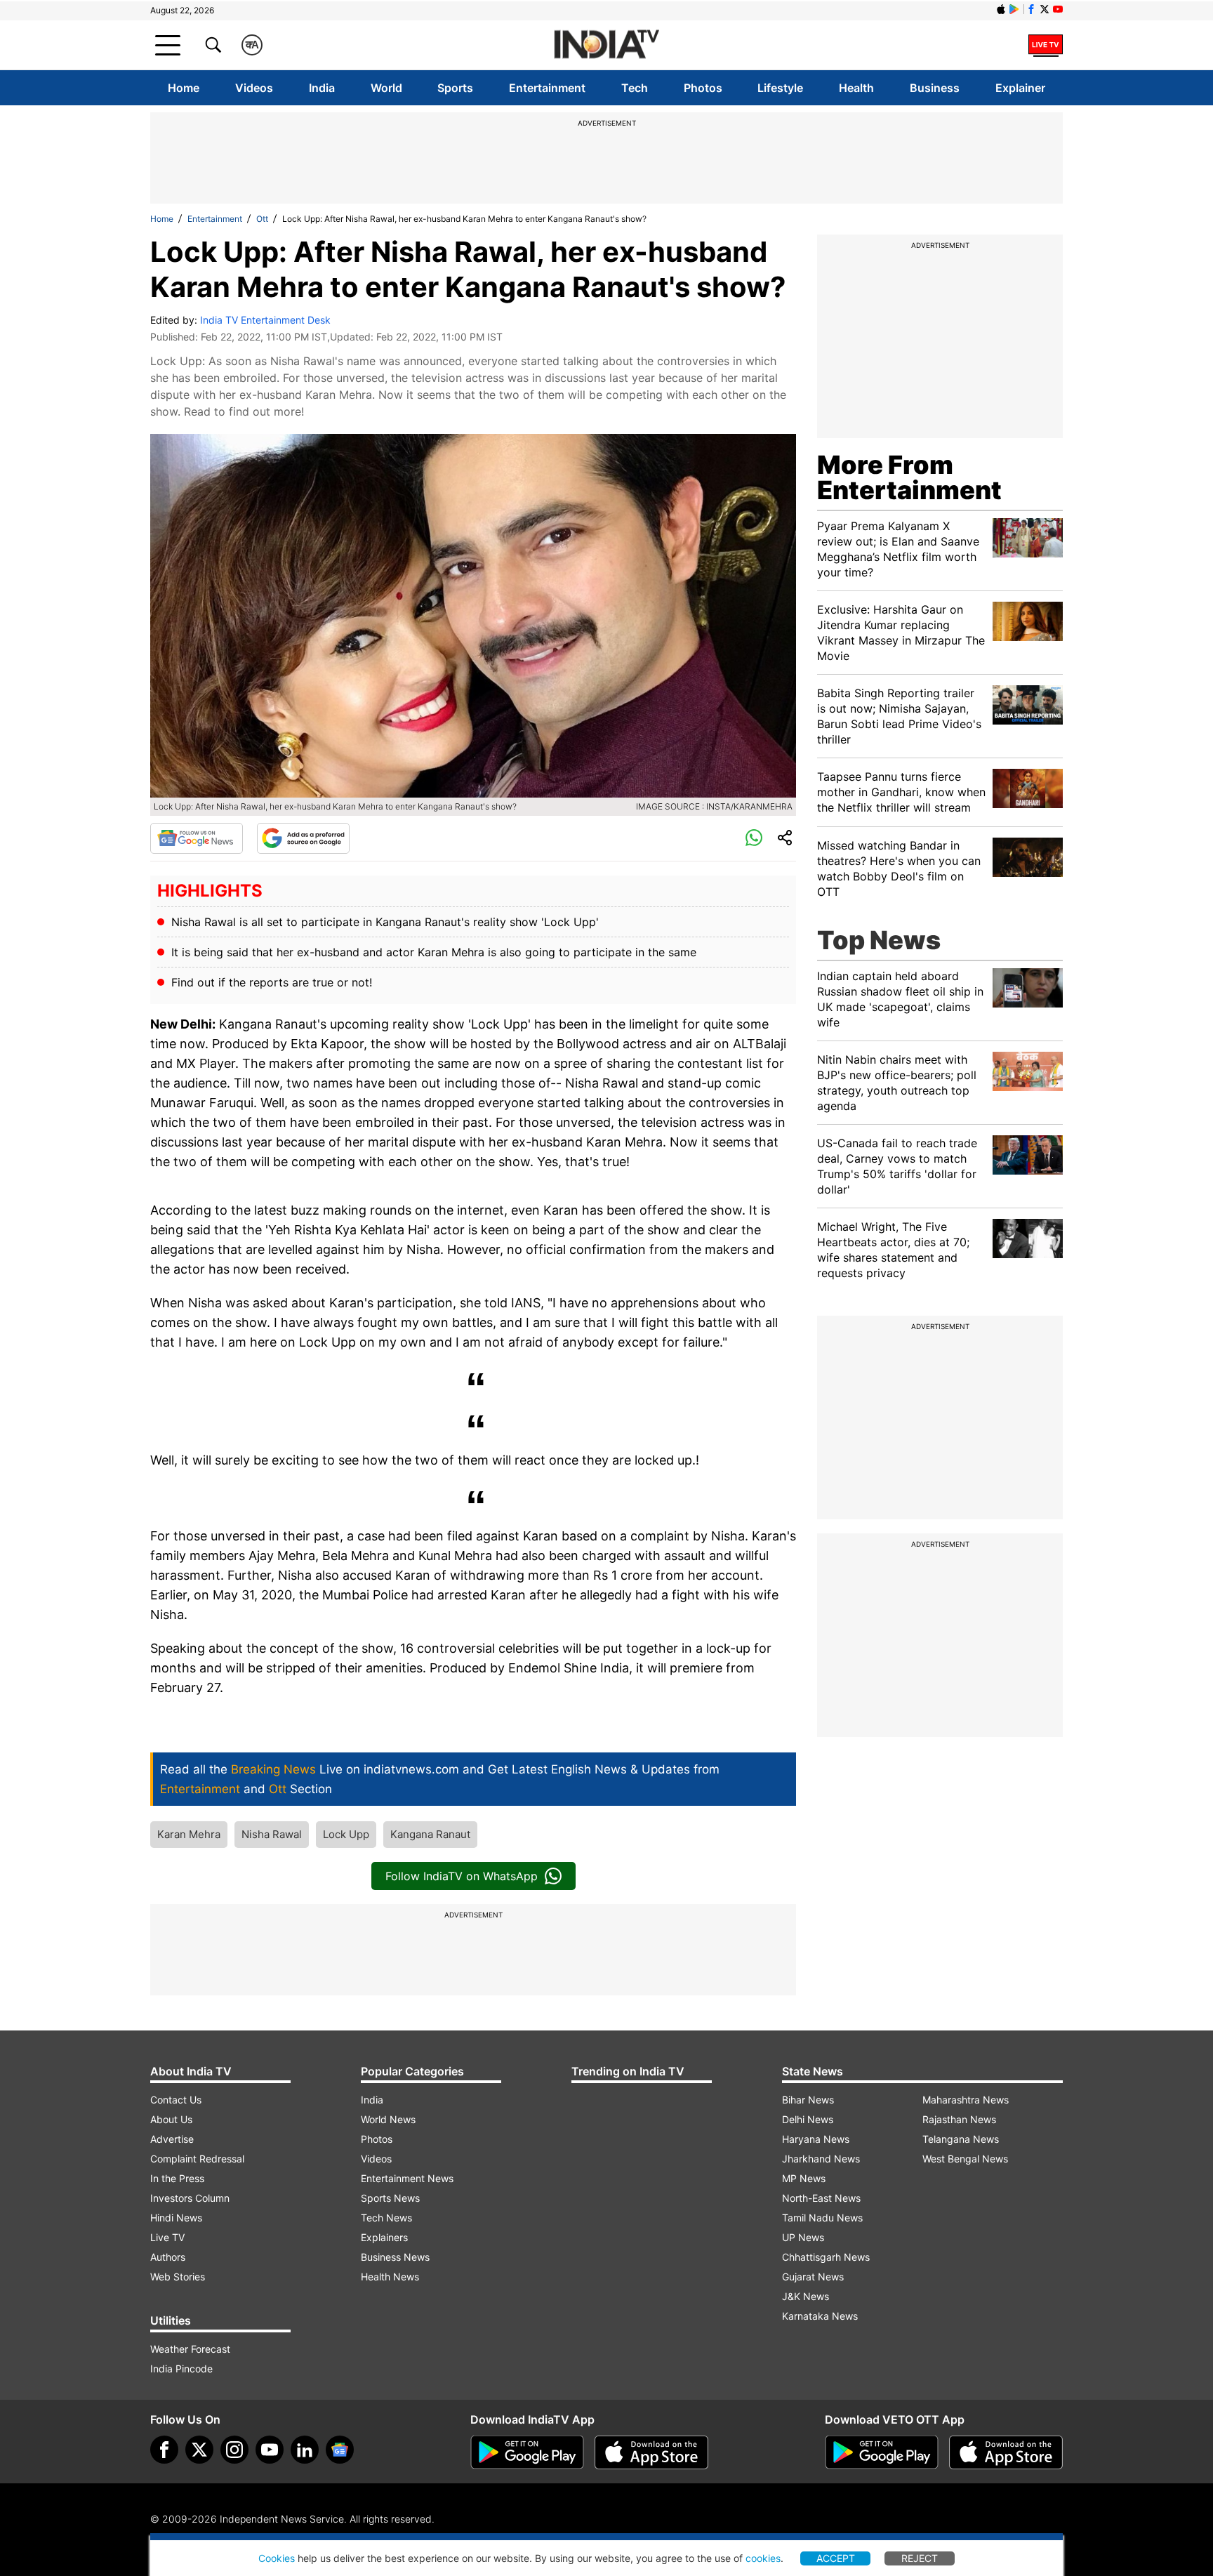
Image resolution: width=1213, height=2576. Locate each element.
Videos (254, 88)
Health (856, 88)
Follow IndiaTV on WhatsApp (462, 1876)
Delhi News (808, 2119)
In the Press (177, 2178)
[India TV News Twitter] (1045, 9)
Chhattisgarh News (826, 2257)
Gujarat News (813, 2277)
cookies (763, 2558)
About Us (171, 2119)
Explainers (384, 2237)
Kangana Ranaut (430, 1834)
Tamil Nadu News (822, 2218)
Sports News (390, 2198)
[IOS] (1001, 9)
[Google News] (197, 838)
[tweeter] (199, 2450)
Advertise (172, 2139)
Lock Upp (346, 1834)
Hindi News (176, 2218)
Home (184, 88)
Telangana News (961, 2139)
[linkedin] (305, 2450)
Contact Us (176, 2100)
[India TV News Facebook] (1031, 9)
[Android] (1014, 9)
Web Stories (178, 2277)
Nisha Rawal (272, 1834)
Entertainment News (407, 2178)
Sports (455, 88)
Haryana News (816, 2139)
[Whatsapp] (754, 838)
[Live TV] (1046, 45)
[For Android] (882, 2452)
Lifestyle (780, 88)
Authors (168, 2257)
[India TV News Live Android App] (527, 2452)
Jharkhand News (821, 2159)
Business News (395, 2257)
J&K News (806, 2296)
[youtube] (270, 2450)
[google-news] (340, 2450)
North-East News (821, 2198)
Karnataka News (820, 2316)
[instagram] (234, 2450)
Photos (703, 88)
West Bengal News (965, 2159)
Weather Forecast (190, 2349)
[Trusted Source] (303, 838)
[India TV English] (606, 45)
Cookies (277, 2558)
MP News (804, 2178)
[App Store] (651, 2452)
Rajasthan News (959, 2119)
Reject (920, 2558)
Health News (390, 2277)
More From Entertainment (909, 477)
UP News (803, 2237)
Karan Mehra (189, 1834)
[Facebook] (164, 2450)
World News (388, 2119)
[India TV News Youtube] (1058, 9)
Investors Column (190, 2198)
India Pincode (181, 2369)
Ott (262, 219)
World (386, 88)
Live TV (167, 2237)
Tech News (386, 2218)
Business (935, 88)
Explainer (1020, 88)
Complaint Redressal (197, 2159)
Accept (836, 2558)
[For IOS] (1006, 2452)
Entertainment (547, 88)
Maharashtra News (966, 2100)
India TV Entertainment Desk (265, 320)
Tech (635, 88)
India (322, 88)
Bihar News (808, 2100)
